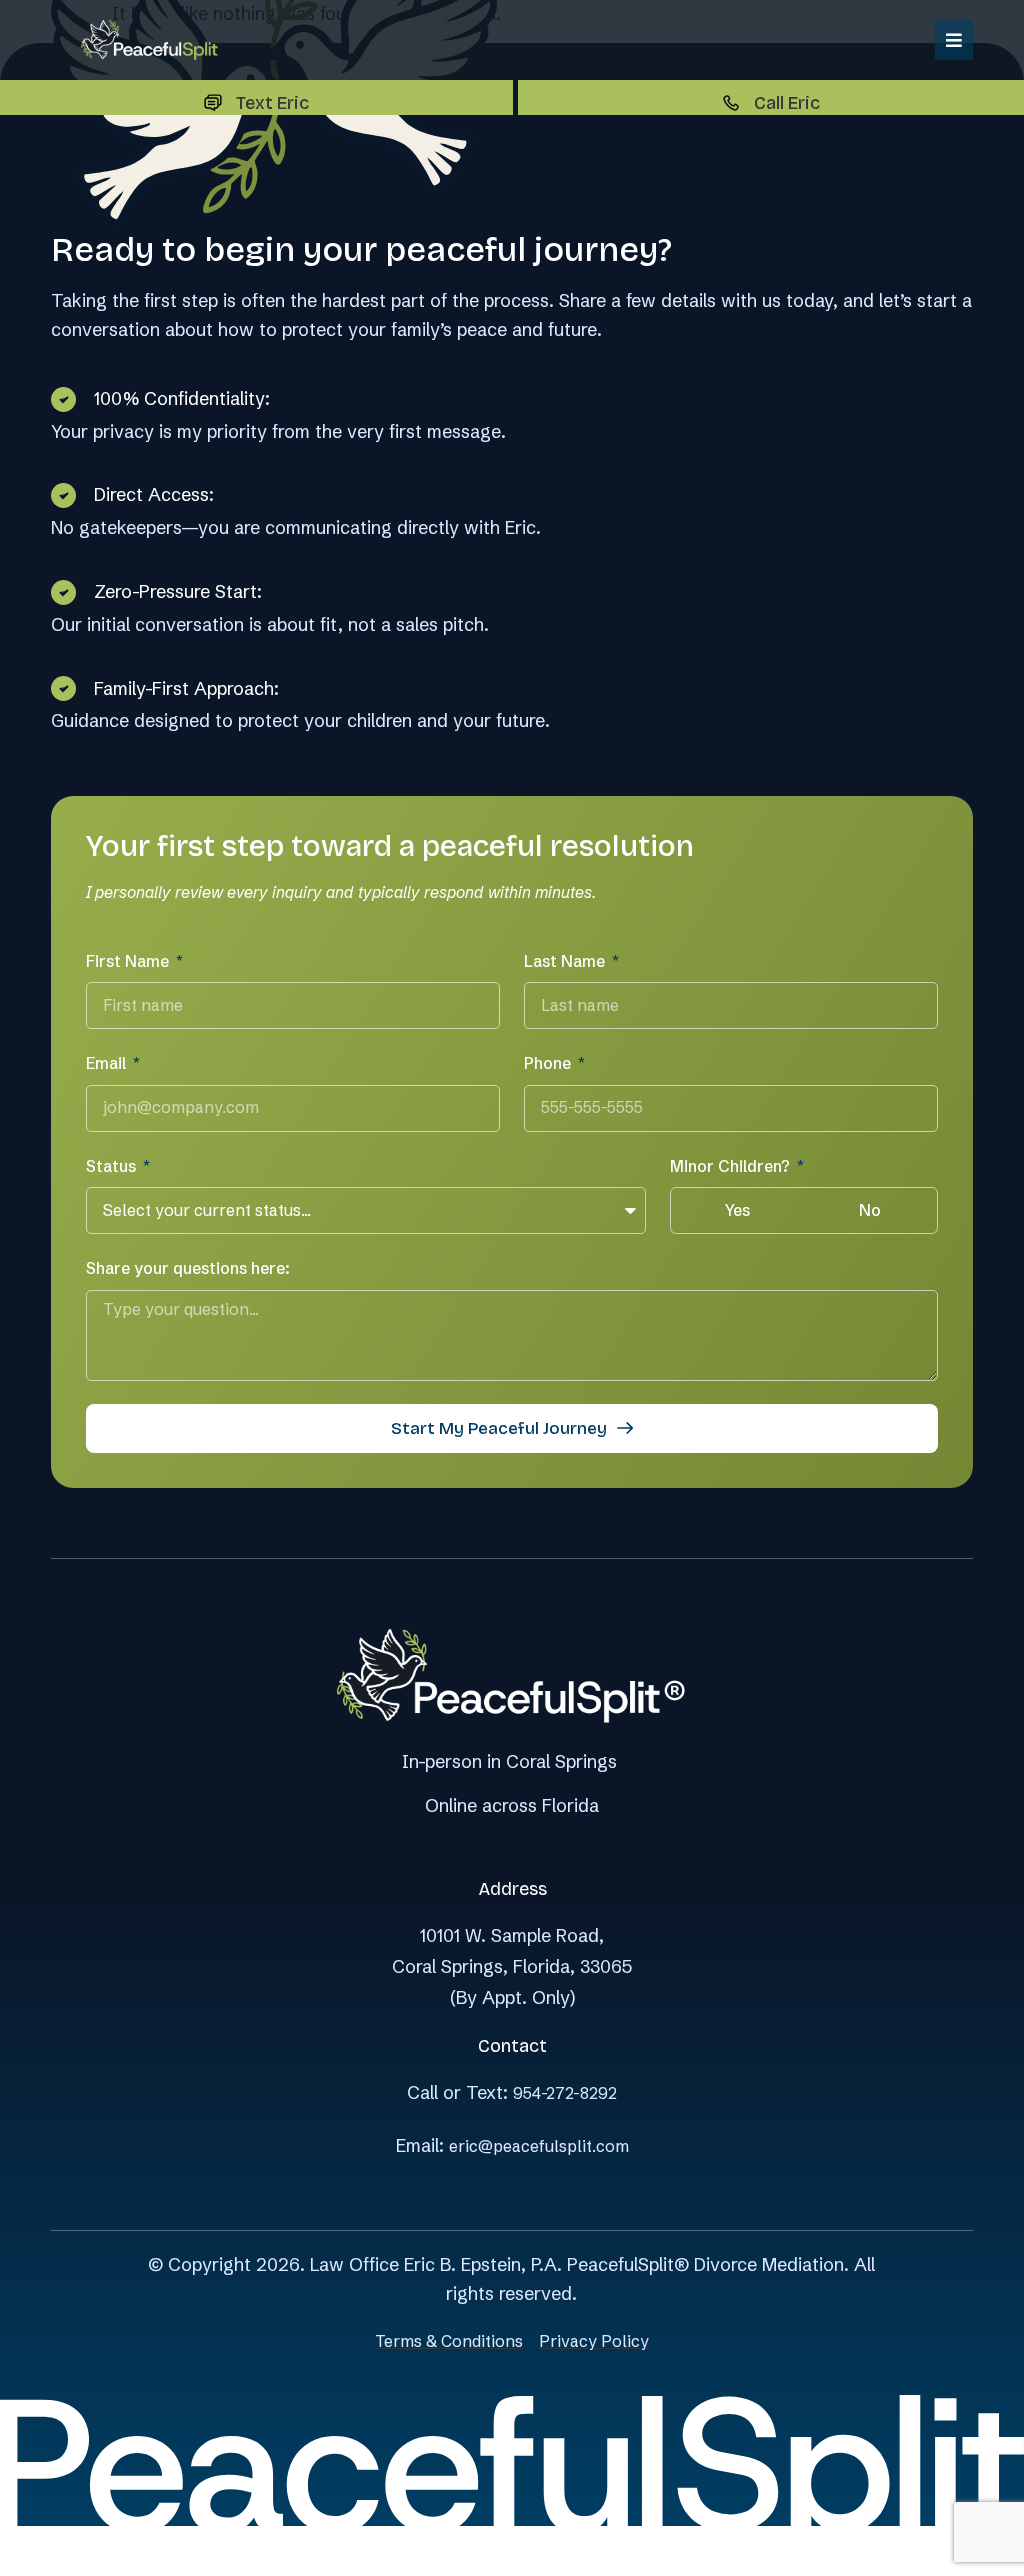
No (870, 1210)
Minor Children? (732, 1166)
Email (108, 1063)
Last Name (566, 961)
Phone (549, 1063)
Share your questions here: (188, 1268)
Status (113, 1166)
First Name (129, 961)
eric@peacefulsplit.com (539, 2146)
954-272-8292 (565, 2093)
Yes (737, 1210)
